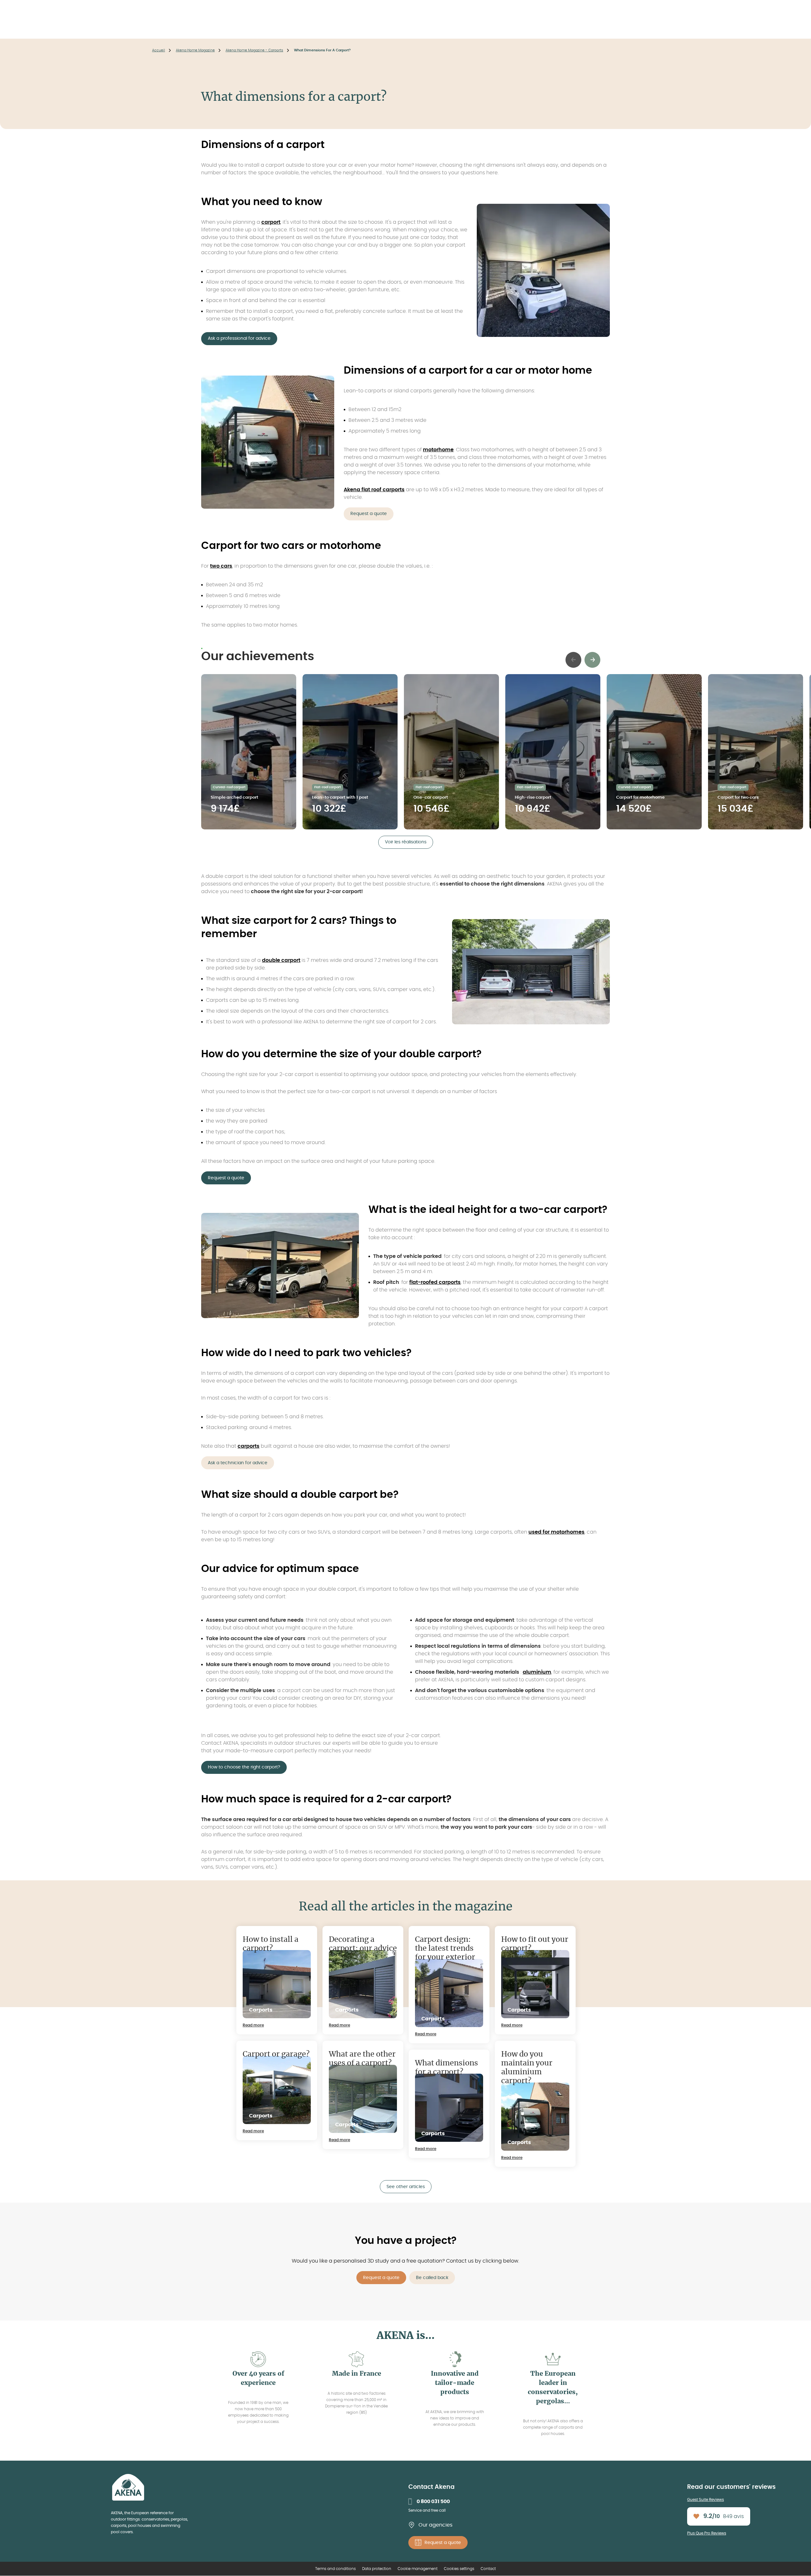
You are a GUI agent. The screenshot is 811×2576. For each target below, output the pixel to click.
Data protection (377, 2569)
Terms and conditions (335, 2569)
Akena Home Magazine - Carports (254, 50)
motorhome (438, 450)
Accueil (159, 50)
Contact (488, 2569)
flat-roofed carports (435, 1282)
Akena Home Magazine (195, 50)
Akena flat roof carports (374, 490)
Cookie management (418, 2569)
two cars (221, 566)
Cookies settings (459, 2569)
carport (271, 222)
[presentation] (573, 660)
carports (249, 1446)
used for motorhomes (556, 1532)
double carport (281, 960)
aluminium (537, 1672)
